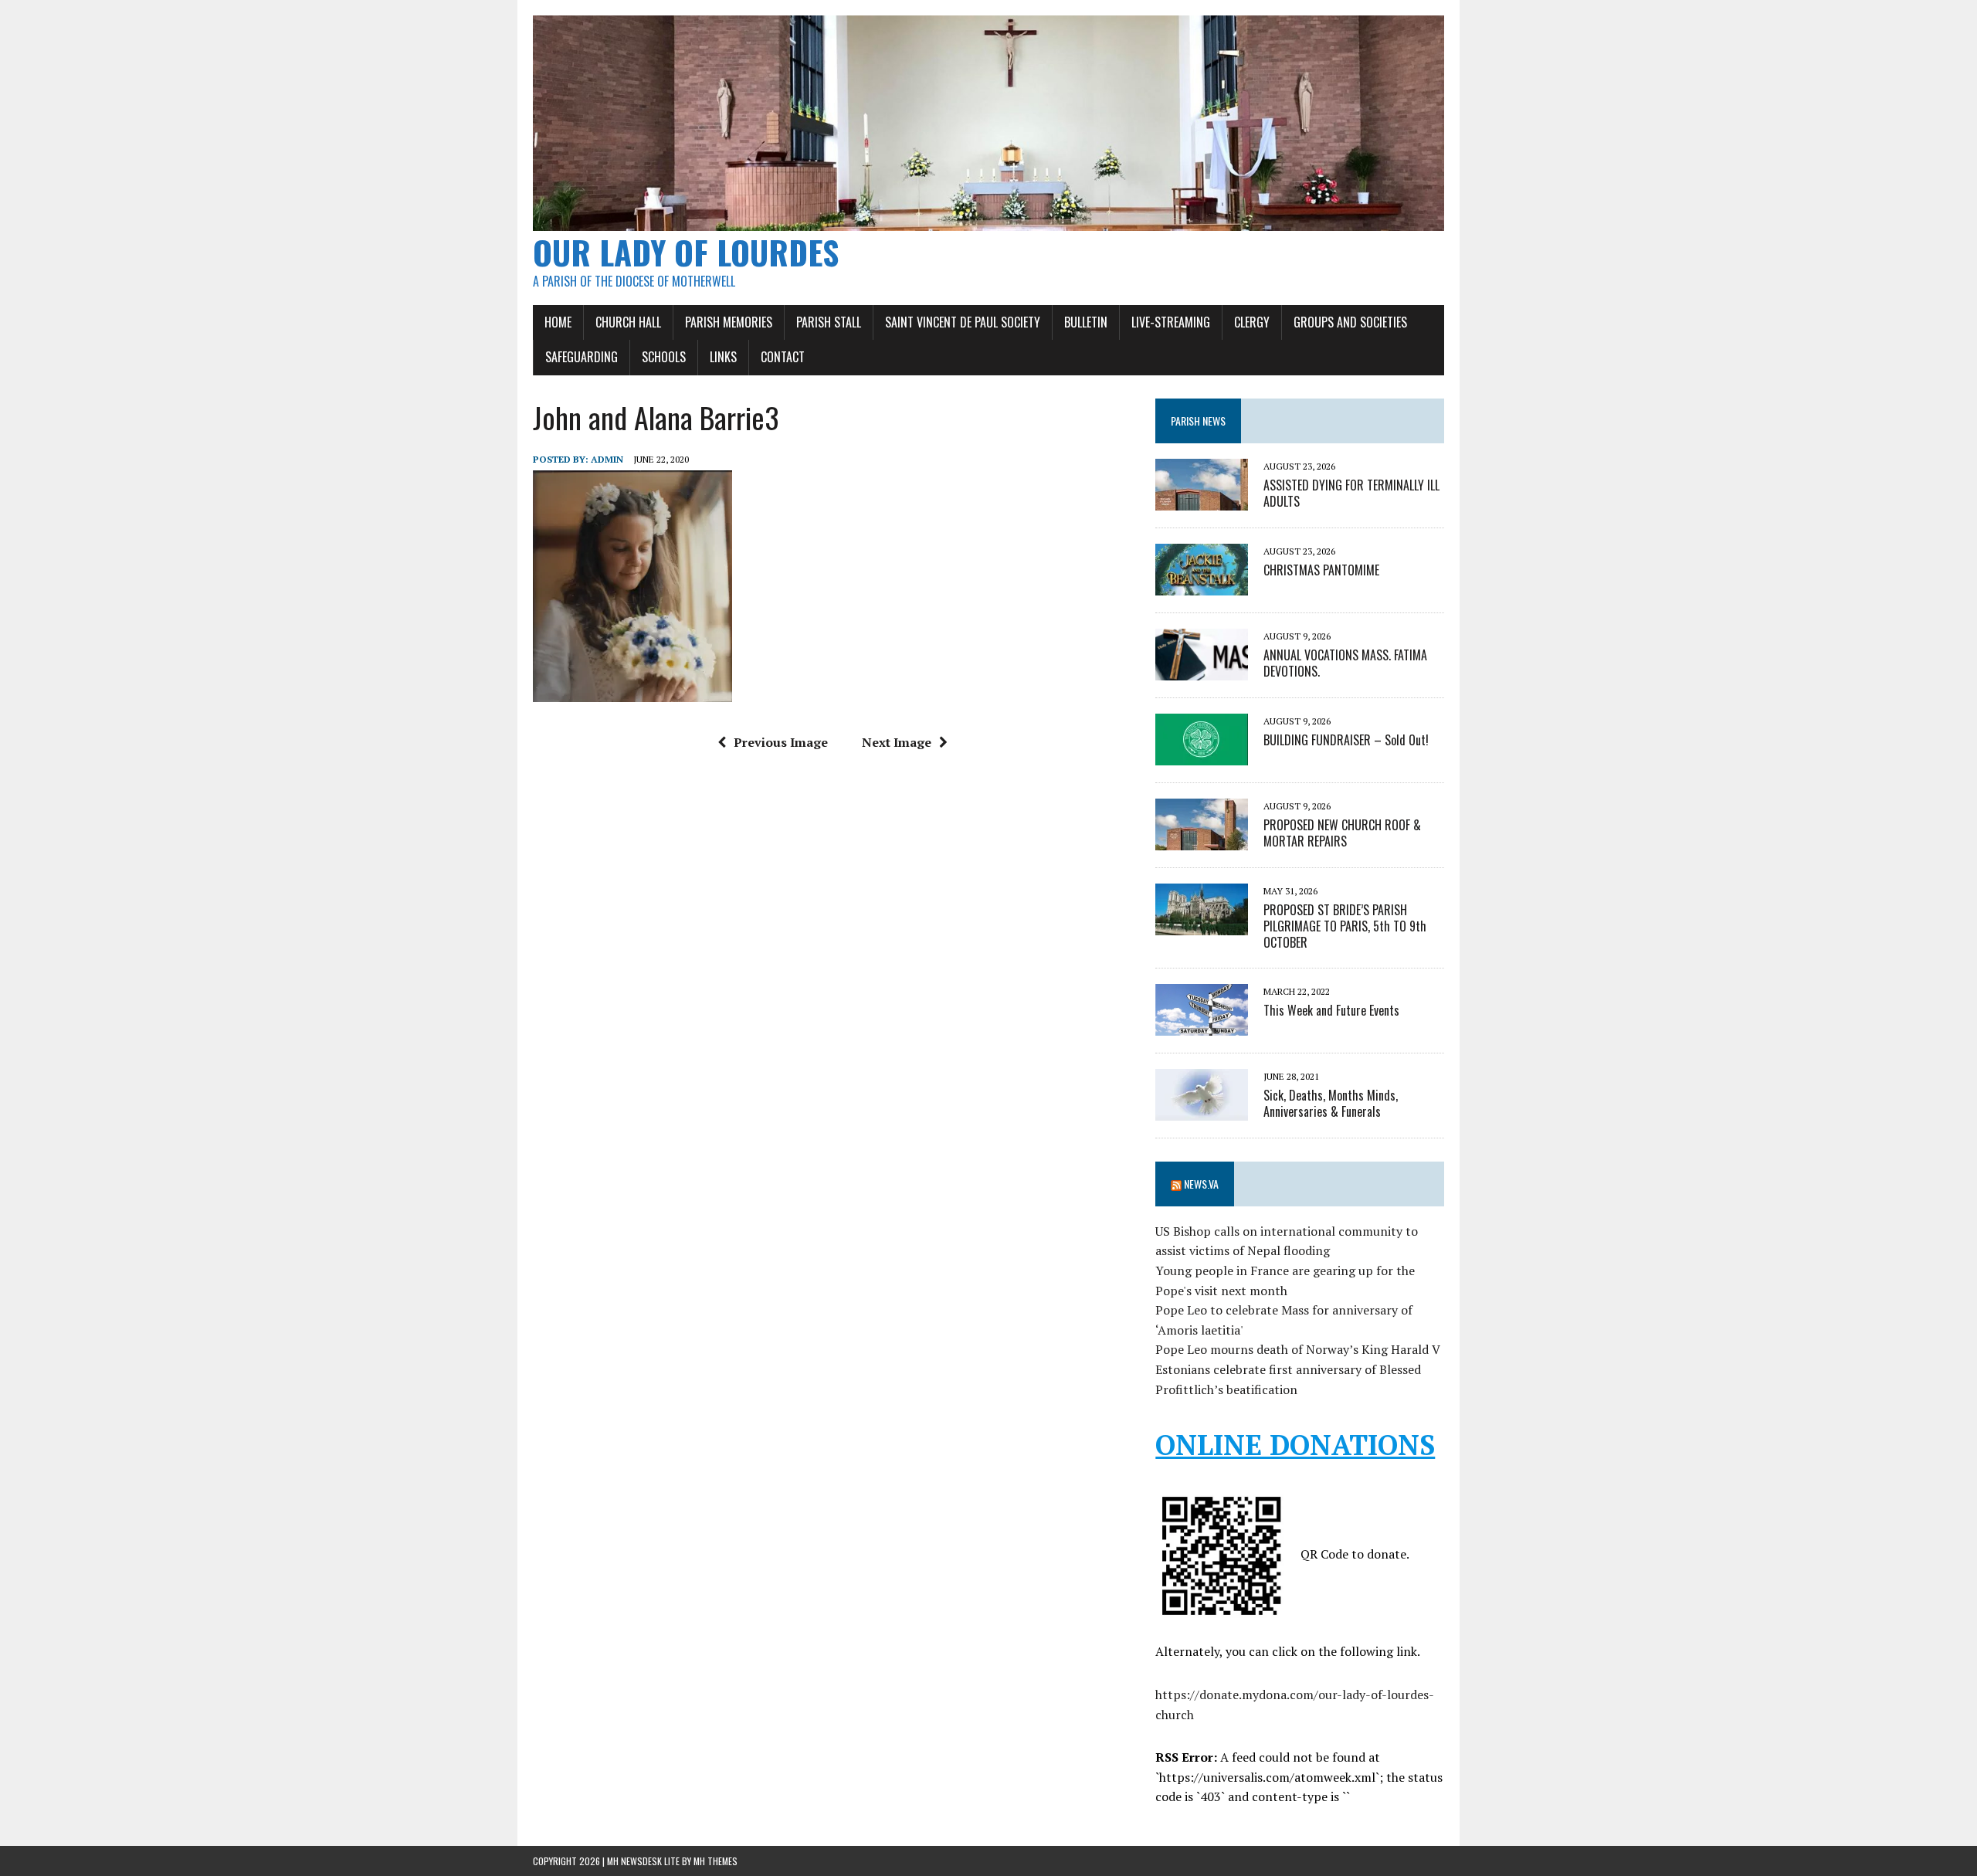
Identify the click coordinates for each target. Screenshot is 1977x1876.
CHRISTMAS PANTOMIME (1321, 570)
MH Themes (716, 1861)
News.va (1201, 1184)
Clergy (1252, 322)
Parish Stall (829, 322)
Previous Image (781, 742)
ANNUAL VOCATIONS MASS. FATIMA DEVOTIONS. (1345, 663)
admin (607, 459)
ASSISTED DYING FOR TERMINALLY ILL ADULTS (1351, 493)
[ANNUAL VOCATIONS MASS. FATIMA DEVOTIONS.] (1202, 670)
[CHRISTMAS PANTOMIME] (1202, 585)
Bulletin (1086, 322)
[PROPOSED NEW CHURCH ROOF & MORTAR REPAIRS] (1202, 840)
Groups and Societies (1350, 322)
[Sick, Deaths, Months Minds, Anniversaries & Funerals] (1202, 1110)
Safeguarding (582, 357)
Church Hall (628, 322)
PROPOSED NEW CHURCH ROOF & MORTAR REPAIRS (1342, 833)
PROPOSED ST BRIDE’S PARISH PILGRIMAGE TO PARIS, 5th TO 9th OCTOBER (1345, 926)
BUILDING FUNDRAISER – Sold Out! (1346, 740)
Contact (783, 357)
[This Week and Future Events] (1202, 1025)
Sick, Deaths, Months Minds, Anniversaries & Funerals (1331, 1103)
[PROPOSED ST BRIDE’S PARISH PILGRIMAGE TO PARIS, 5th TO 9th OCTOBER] (1202, 924)
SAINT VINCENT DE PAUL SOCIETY (963, 322)
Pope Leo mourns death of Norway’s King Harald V (1298, 1349)
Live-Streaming (1171, 322)
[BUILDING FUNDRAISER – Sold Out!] (1202, 755)
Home (558, 322)
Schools (664, 357)
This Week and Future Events (1331, 1010)
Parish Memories (729, 322)
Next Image (897, 742)
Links (723, 357)
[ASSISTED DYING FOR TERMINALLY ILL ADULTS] (1202, 500)
